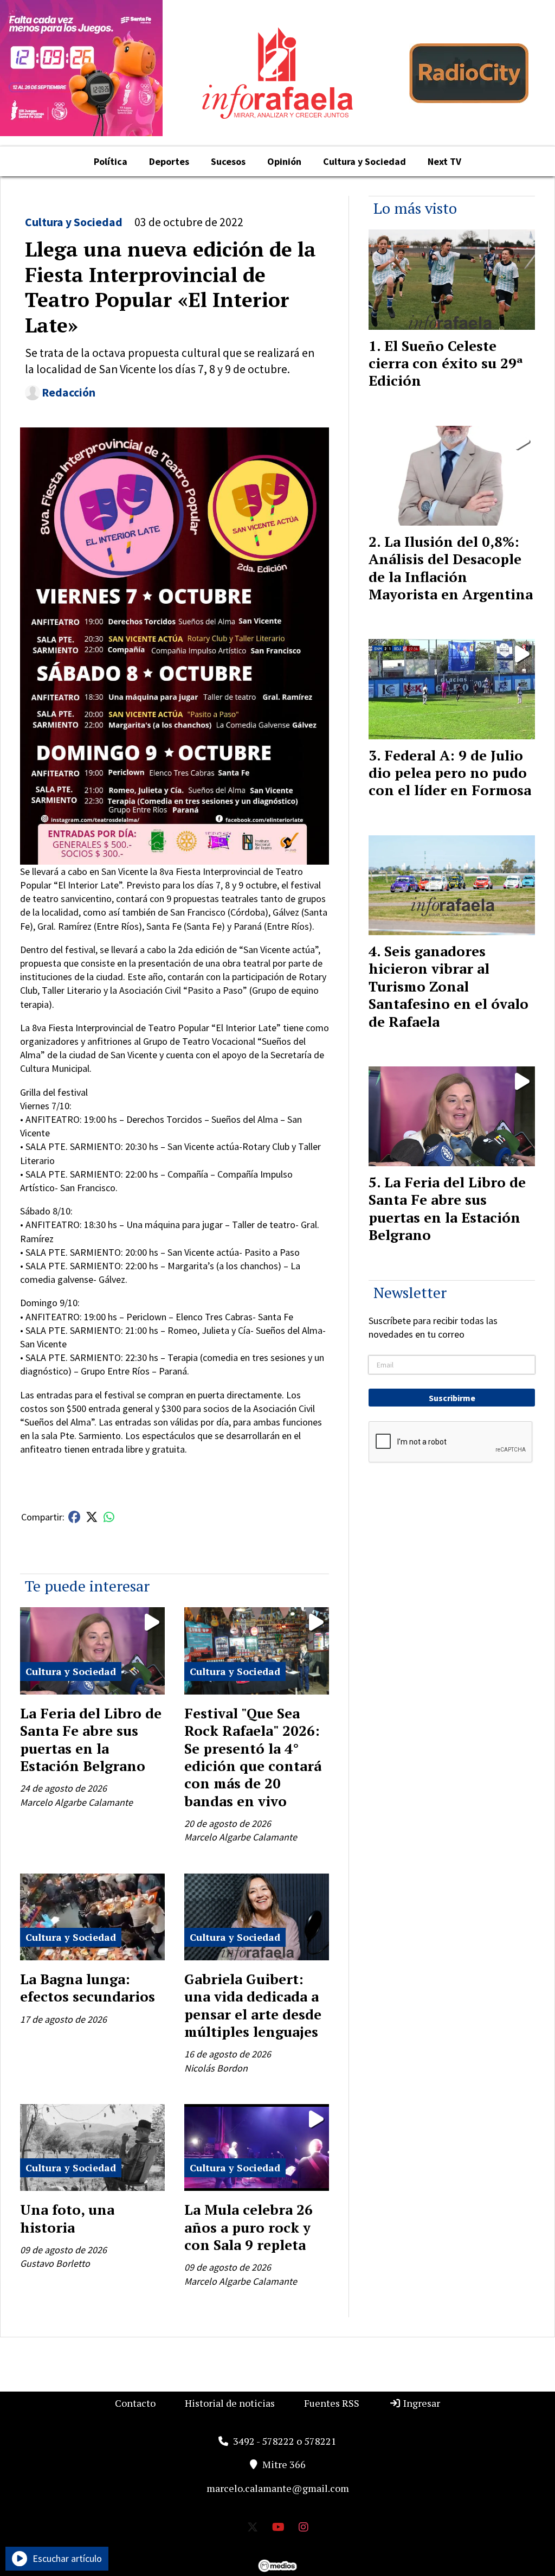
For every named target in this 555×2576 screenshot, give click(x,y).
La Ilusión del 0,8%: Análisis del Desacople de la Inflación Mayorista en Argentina (451, 568)
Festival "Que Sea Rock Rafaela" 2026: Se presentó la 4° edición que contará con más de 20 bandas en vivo (253, 1757)
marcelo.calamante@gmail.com (278, 2488)
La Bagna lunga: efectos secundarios (88, 1987)
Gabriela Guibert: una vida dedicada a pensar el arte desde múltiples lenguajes (253, 2005)
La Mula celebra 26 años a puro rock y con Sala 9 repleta (249, 2227)
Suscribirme (452, 1398)
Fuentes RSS (332, 2403)
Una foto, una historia (67, 2218)
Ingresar (421, 2403)
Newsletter (410, 1292)
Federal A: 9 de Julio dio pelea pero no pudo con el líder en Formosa (450, 773)
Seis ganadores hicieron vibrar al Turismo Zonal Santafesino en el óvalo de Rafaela (448, 986)
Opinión (284, 161)
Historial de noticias (230, 2403)
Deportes (169, 161)
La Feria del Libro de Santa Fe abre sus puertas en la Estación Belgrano (91, 1739)
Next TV (444, 161)
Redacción (69, 392)
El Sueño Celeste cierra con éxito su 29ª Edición (446, 363)
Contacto (135, 2403)
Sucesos (228, 161)
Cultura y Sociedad (364, 161)
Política (111, 161)
